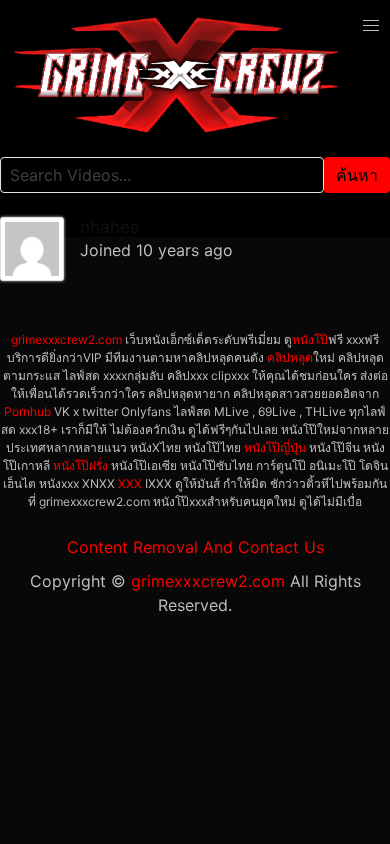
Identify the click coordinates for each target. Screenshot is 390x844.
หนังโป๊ (310, 339)
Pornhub (27, 411)
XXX (130, 483)
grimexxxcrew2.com (66, 339)
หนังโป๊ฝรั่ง (80, 465)
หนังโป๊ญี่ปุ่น (275, 447)
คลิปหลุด (290, 357)
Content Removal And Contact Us (195, 547)
